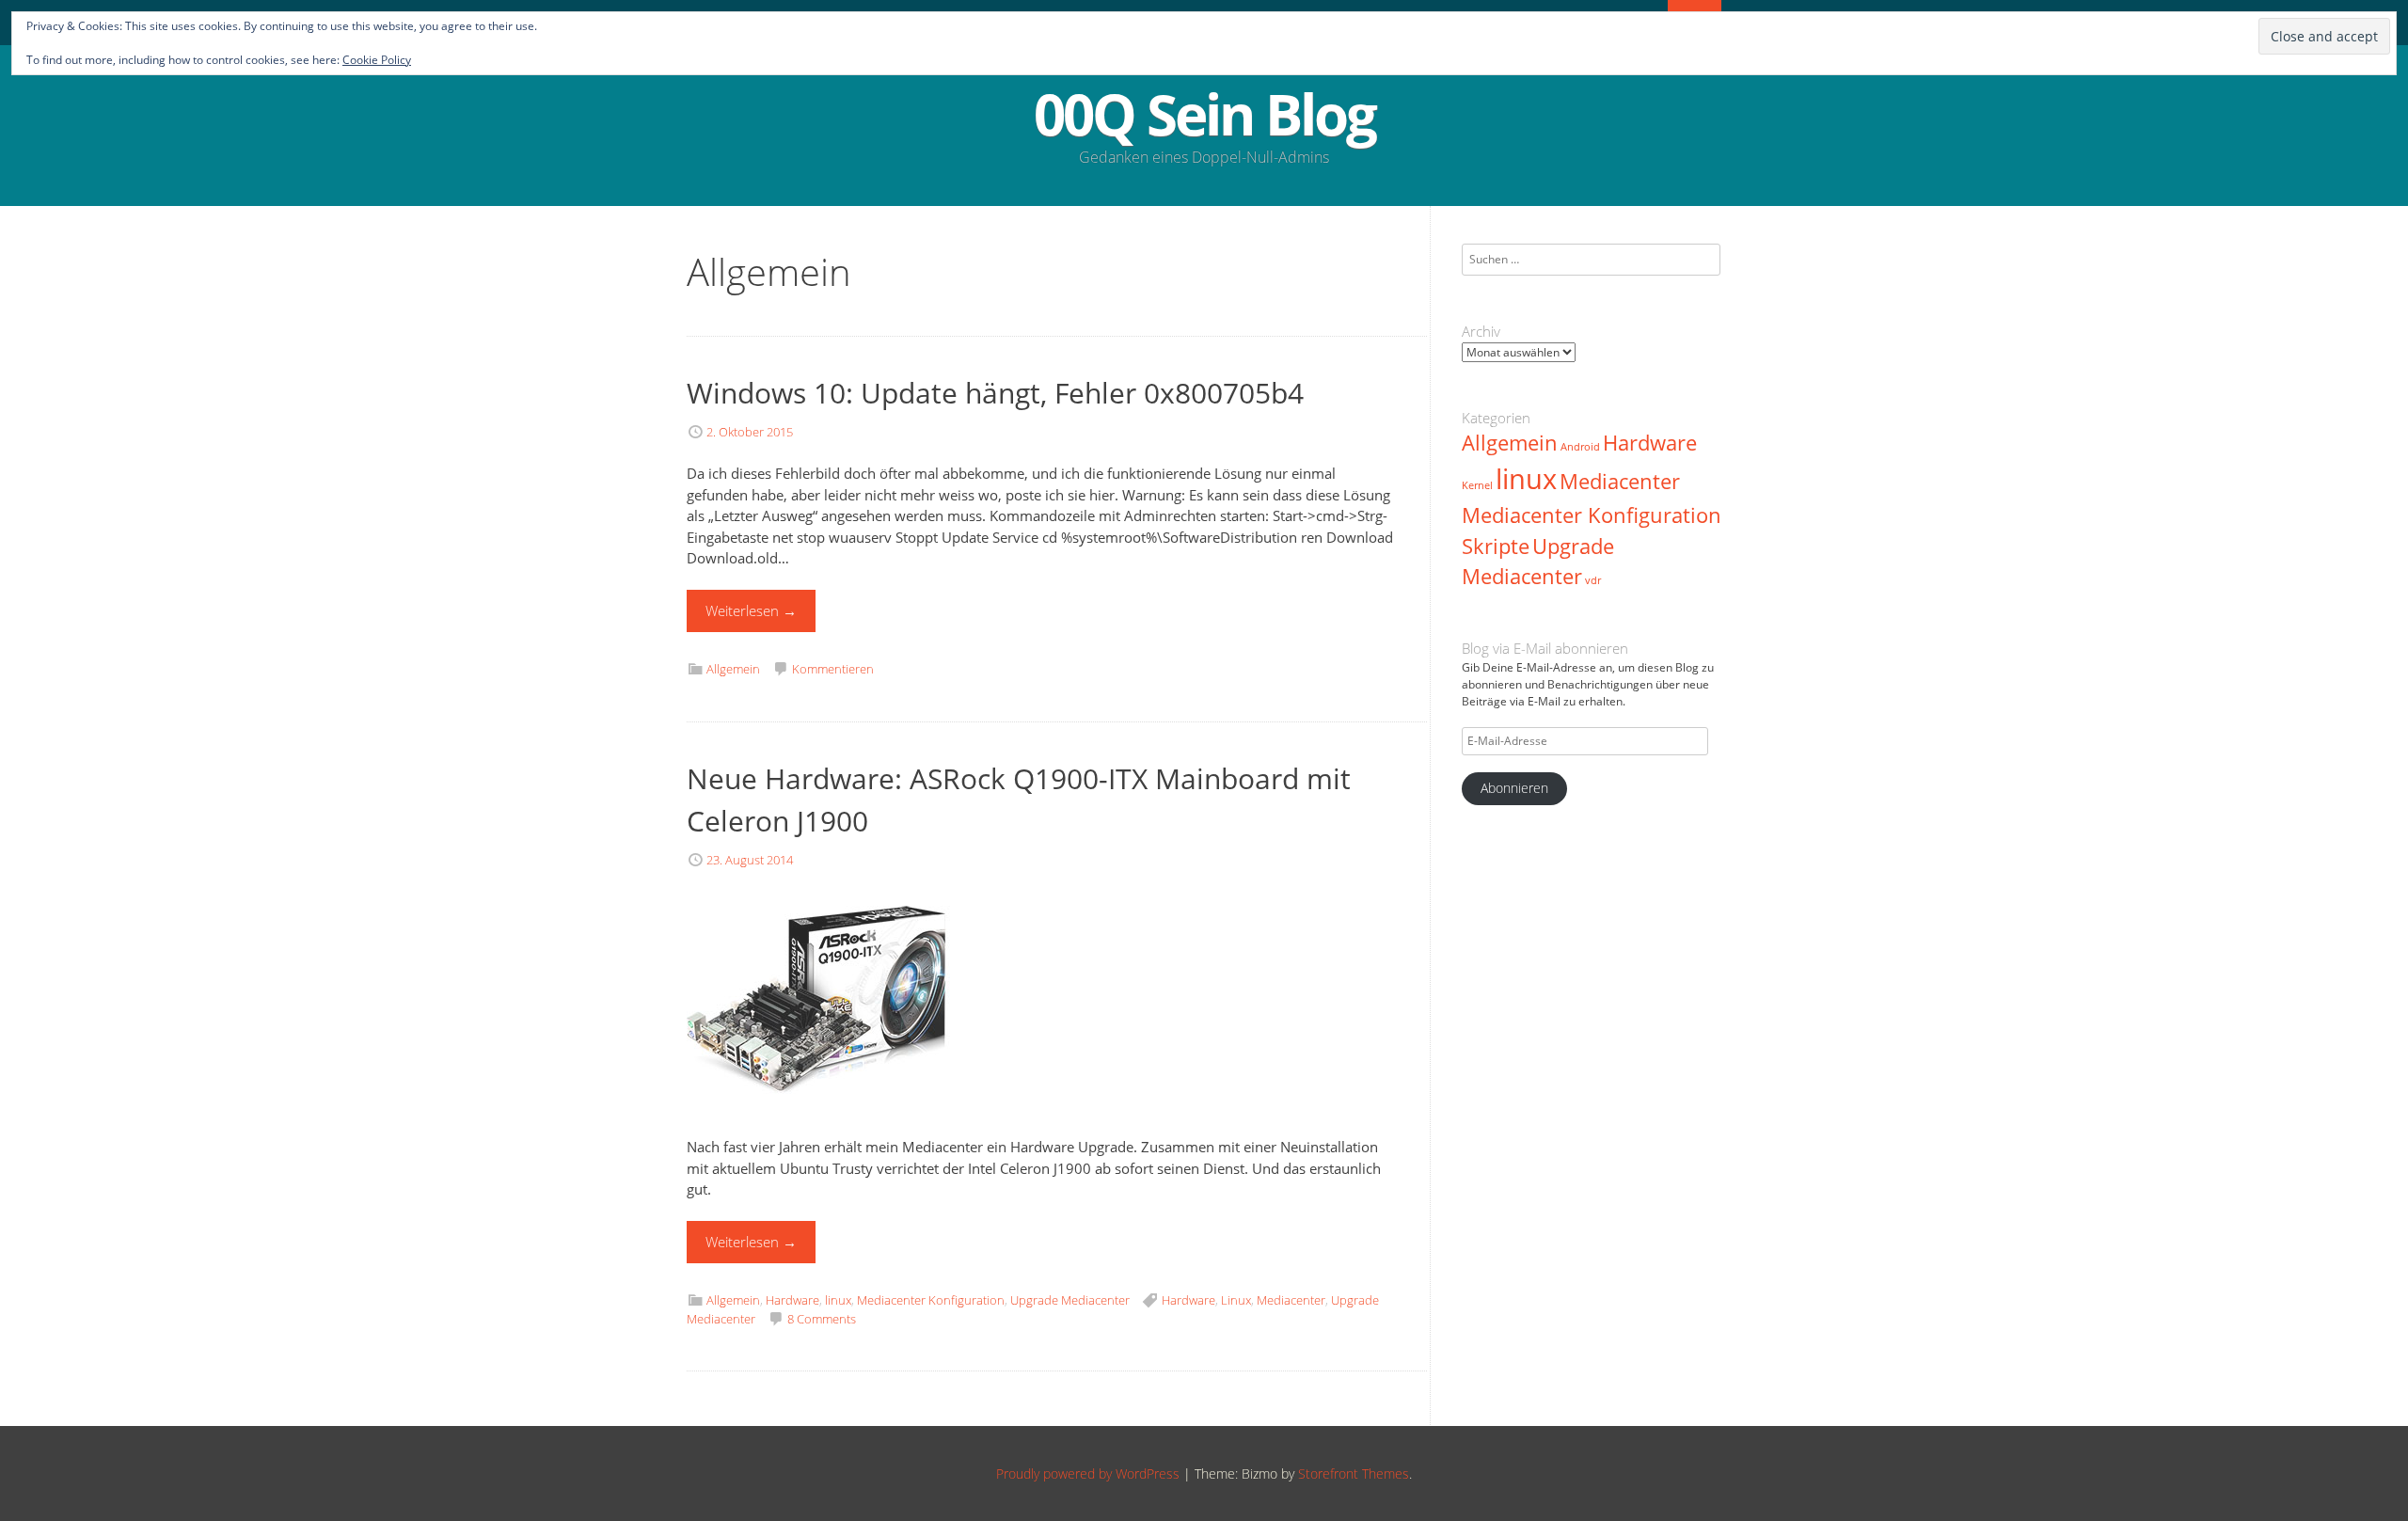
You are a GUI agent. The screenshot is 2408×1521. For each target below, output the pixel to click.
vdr (1593, 580)
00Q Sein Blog (1204, 114)
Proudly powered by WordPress (1088, 1473)
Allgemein (733, 669)
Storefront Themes (1354, 1473)
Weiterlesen (751, 610)
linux (838, 1300)
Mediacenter (1291, 1300)
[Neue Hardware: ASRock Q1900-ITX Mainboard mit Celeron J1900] (818, 1126)
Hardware (792, 1300)
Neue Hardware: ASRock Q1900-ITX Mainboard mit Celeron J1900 (1019, 800)
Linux (1236, 1300)
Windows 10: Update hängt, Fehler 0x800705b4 (995, 393)
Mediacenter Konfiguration (931, 1300)
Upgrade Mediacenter (1070, 1300)
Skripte (1496, 546)
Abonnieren (1514, 788)
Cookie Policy (377, 60)
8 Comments (822, 1319)
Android (1580, 447)
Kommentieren (833, 669)
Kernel (1477, 485)
